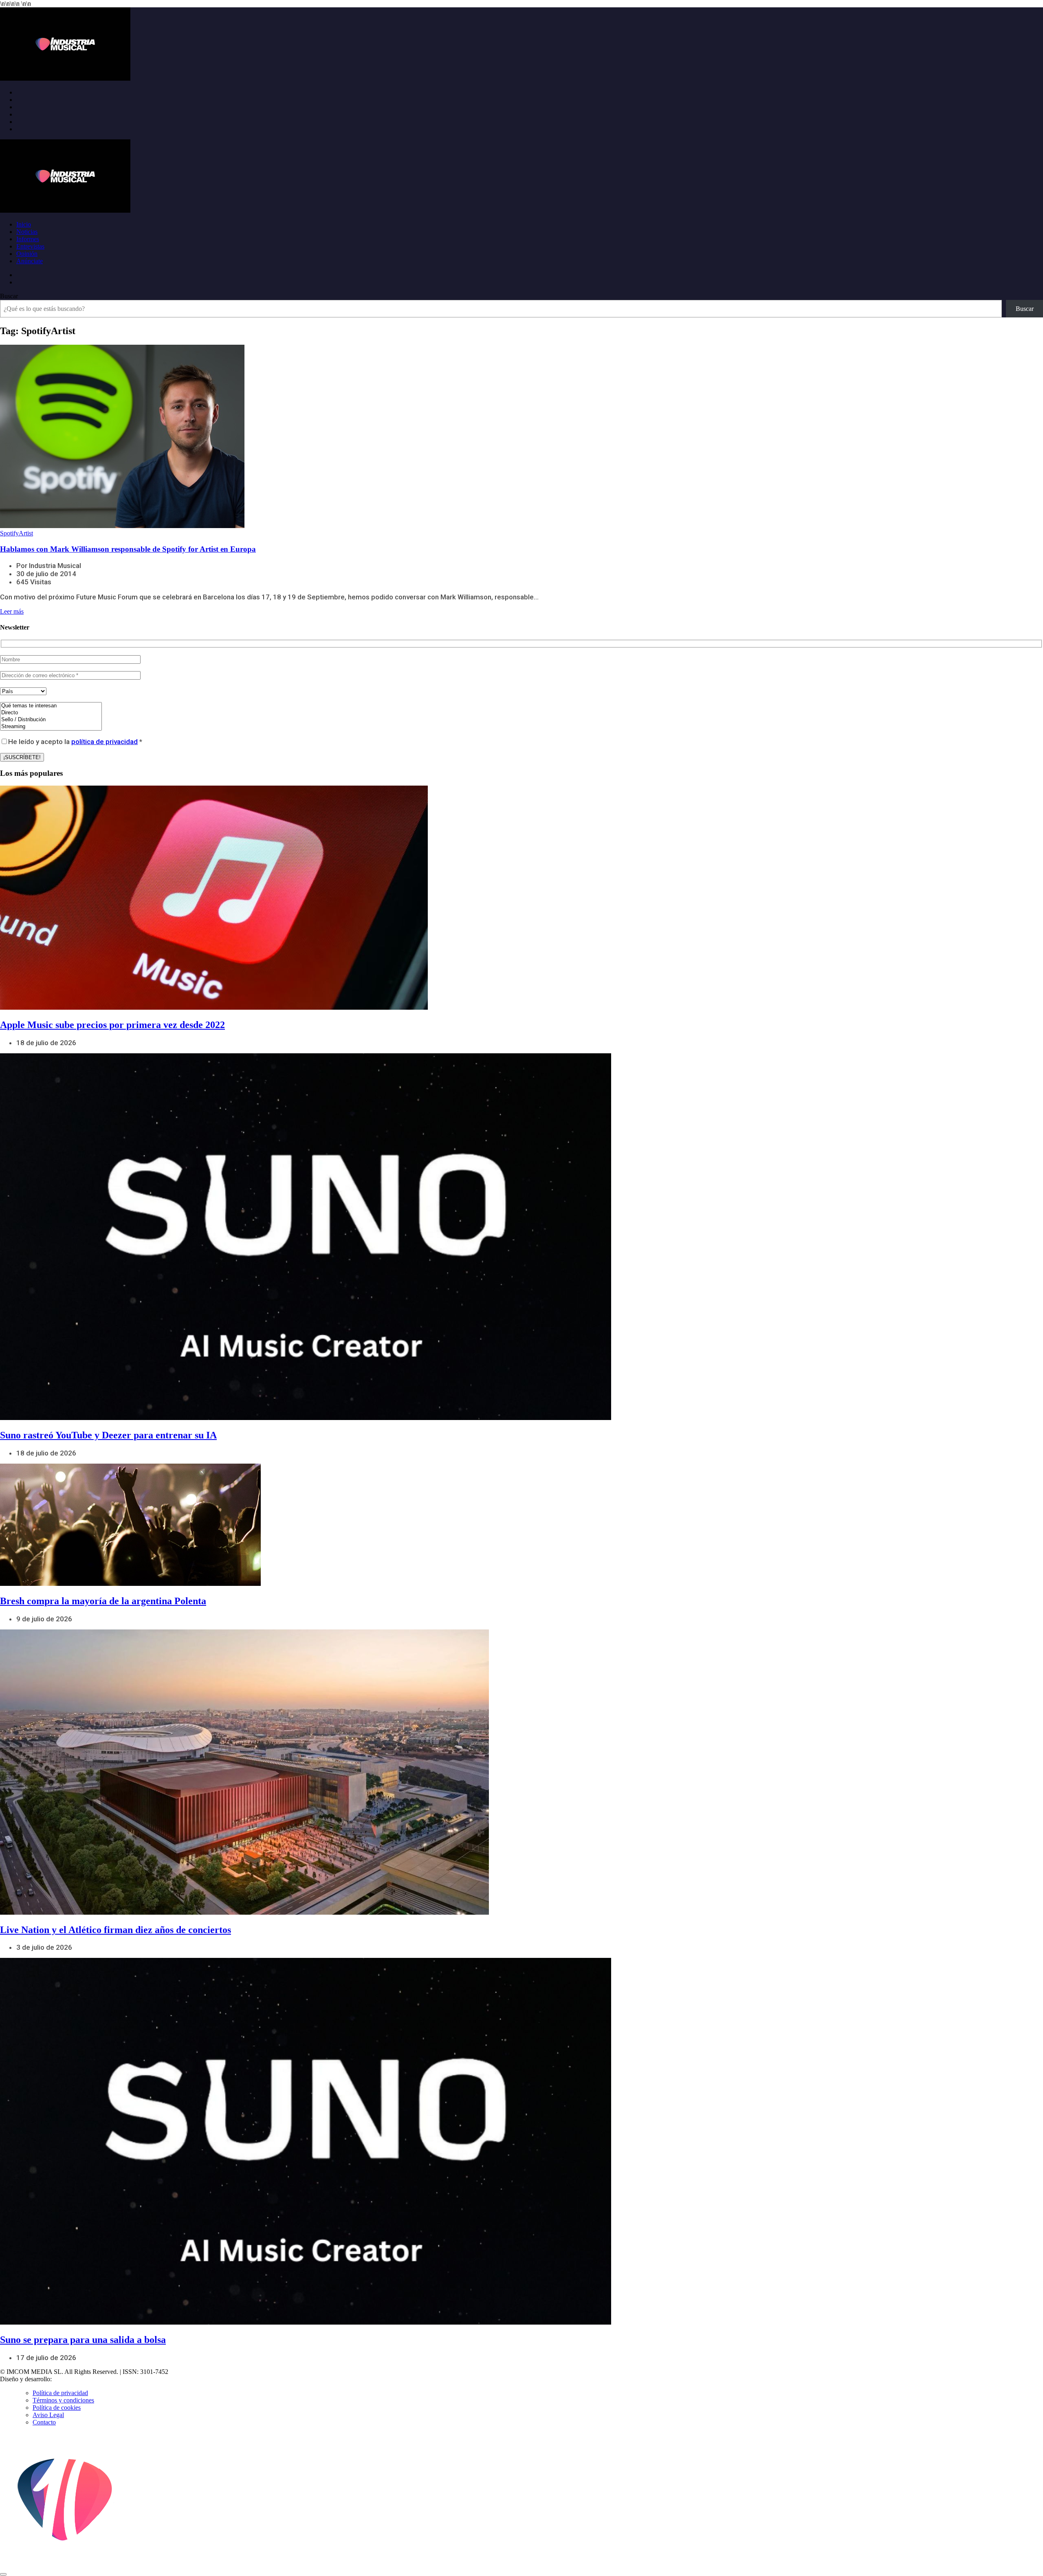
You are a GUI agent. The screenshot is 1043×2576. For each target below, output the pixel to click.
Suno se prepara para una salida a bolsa (83, 2340)
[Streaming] (51, 727)
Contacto (44, 2422)
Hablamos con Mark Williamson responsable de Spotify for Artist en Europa (128, 549)
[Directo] (51, 713)
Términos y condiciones (63, 2400)
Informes (28, 239)
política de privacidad (105, 742)
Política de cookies (57, 2408)
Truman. (66, 2379)
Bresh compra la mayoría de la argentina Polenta (103, 1601)
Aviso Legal (48, 2415)
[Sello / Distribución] (51, 720)
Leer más (12, 611)
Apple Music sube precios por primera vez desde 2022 (112, 1025)
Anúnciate (30, 261)
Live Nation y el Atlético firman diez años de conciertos (116, 1930)
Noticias (27, 232)
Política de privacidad (60, 2393)
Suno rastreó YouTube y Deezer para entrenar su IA (108, 1435)
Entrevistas (30, 246)
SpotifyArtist (17, 533)
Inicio (24, 224)
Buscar (9, 296)
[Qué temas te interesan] (51, 706)
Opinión (27, 254)
